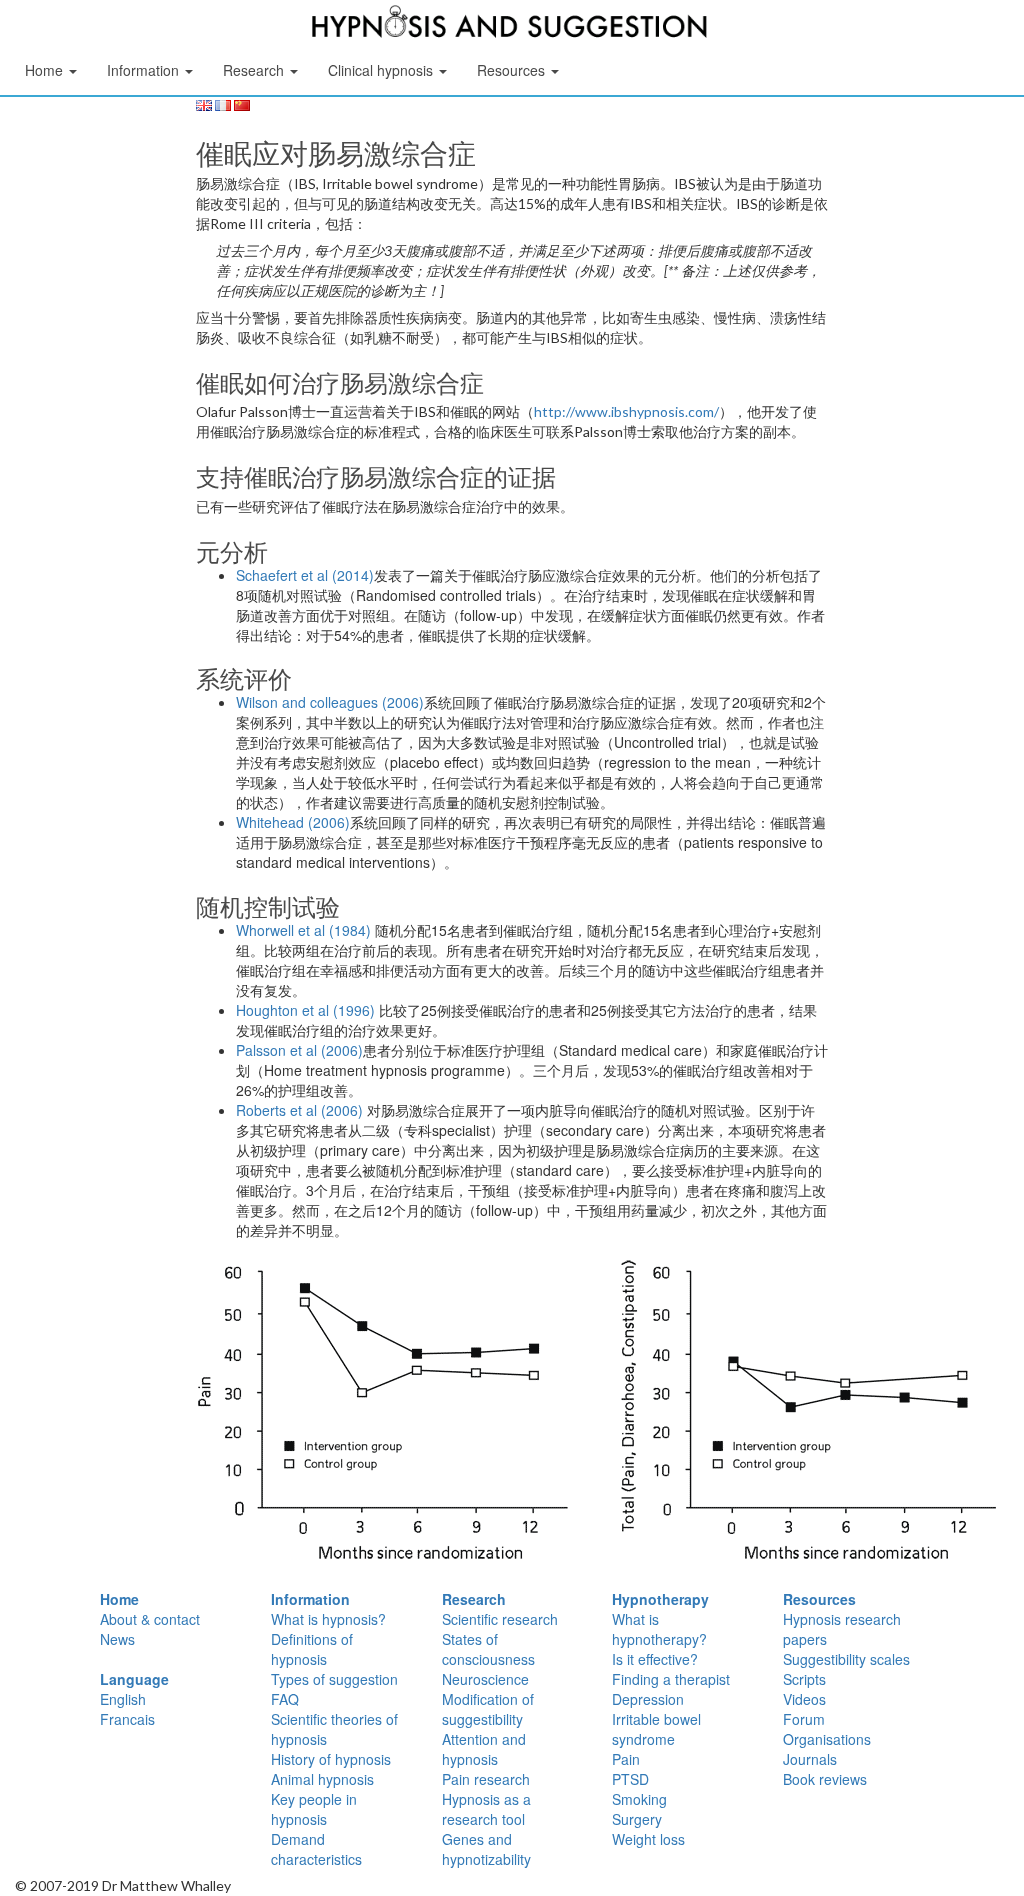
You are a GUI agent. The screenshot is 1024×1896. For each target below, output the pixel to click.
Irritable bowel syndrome (656, 1729)
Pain (626, 1759)
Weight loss (648, 1839)
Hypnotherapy (660, 1599)
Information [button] (145, 70)
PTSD (630, 1779)
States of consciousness (488, 1649)
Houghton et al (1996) (305, 1010)
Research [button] (255, 70)
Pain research (486, 1779)
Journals (810, 1759)
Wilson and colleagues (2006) (330, 702)
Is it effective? (655, 1659)
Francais (127, 1719)
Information (310, 1599)
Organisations (827, 1739)
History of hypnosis (331, 1759)
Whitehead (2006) (293, 822)
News (117, 1639)
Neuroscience (485, 1679)
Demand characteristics (316, 1849)
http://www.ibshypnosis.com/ (626, 411)
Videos (804, 1699)
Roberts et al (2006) (299, 1110)
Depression (648, 1699)
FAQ (285, 1699)
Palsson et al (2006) (299, 1050)
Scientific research (500, 1619)
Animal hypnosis (322, 1779)
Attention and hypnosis (484, 1749)
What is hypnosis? (328, 1619)
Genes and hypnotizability (486, 1849)
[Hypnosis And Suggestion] (510, 25)
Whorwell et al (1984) (303, 930)
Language (134, 1679)
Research (474, 1599)
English (123, 1699)
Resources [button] (513, 70)
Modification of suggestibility (488, 1709)
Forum (804, 1719)
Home (119, 1599)
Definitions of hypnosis (312, 1649)
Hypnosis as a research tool (486, 1809)
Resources (819, 1599)
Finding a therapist (671, 1679)
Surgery (637, 1819)
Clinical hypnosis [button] (382, 70)
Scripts (804, 1679)
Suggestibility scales (846, 1659)
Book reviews (825, 1779)
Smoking (639, 1799)
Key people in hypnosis (314, 1809)
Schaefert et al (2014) (305, 575)
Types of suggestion (334, 1679)
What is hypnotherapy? (659, 1629)
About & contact (150, 1619)
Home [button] (46, 70)
